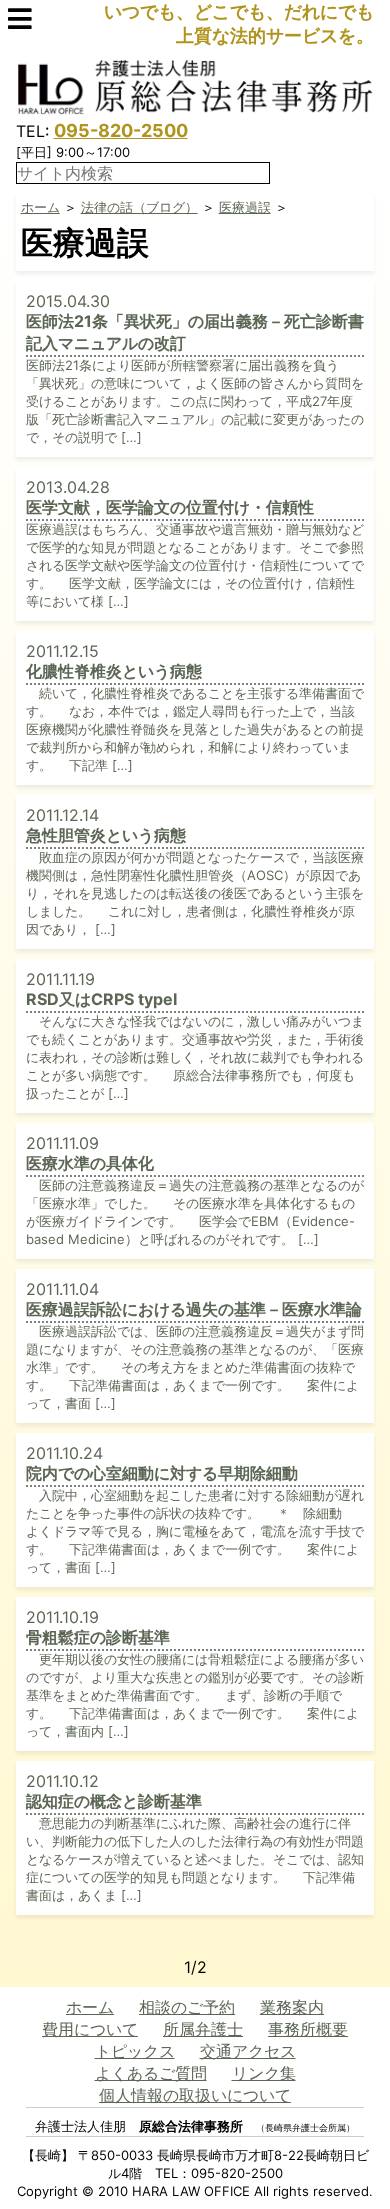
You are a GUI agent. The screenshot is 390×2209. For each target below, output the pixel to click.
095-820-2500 (121, 130)
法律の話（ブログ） (139, 207)
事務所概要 (308, 2029)
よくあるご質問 (151, 2073)
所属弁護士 (203, 2029)
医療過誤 (245, 207)
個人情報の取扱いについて (195, 2095)
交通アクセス (248, 2051)
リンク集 (264, 2073)
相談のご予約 (187, 2007)
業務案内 (292, 2007)
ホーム (40, 207)
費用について (90, 2029)
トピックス (135, 2051)
